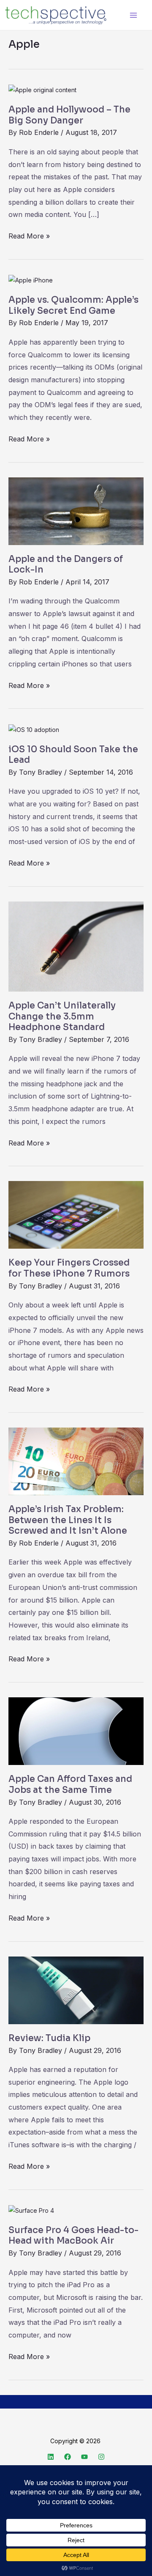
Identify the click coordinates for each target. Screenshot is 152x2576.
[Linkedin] (51, 2457)
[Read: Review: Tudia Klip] (76, 1990)
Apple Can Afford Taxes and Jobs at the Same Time (70, 1784)
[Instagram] (101, 2457)
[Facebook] (68, 2457)
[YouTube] (84, 2457)
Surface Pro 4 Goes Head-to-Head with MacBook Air (73, 2236)
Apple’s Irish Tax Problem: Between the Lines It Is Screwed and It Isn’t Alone (68, 1520)
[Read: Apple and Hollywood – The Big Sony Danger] (42, 89)
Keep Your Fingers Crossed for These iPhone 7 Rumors (69, 1268)
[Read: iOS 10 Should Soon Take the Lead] (34, 729)
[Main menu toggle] (133, 15)
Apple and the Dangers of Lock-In (66, 565)
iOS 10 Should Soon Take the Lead (73, 755)
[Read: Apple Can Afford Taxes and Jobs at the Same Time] (76, 1731)
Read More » (29, 235)
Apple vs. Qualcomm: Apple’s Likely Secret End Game (73, 305)
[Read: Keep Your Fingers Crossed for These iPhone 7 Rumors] (76, 1214)
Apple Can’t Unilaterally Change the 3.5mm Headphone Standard (62, 1016)
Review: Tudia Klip (49, 2038)
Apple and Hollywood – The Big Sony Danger (69, 115)
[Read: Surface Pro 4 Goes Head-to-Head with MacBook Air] (31, 2210)
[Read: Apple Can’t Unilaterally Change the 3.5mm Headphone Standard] (76, 946)
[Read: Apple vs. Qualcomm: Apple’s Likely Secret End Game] (31, 280)
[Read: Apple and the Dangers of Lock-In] (76, 510)
